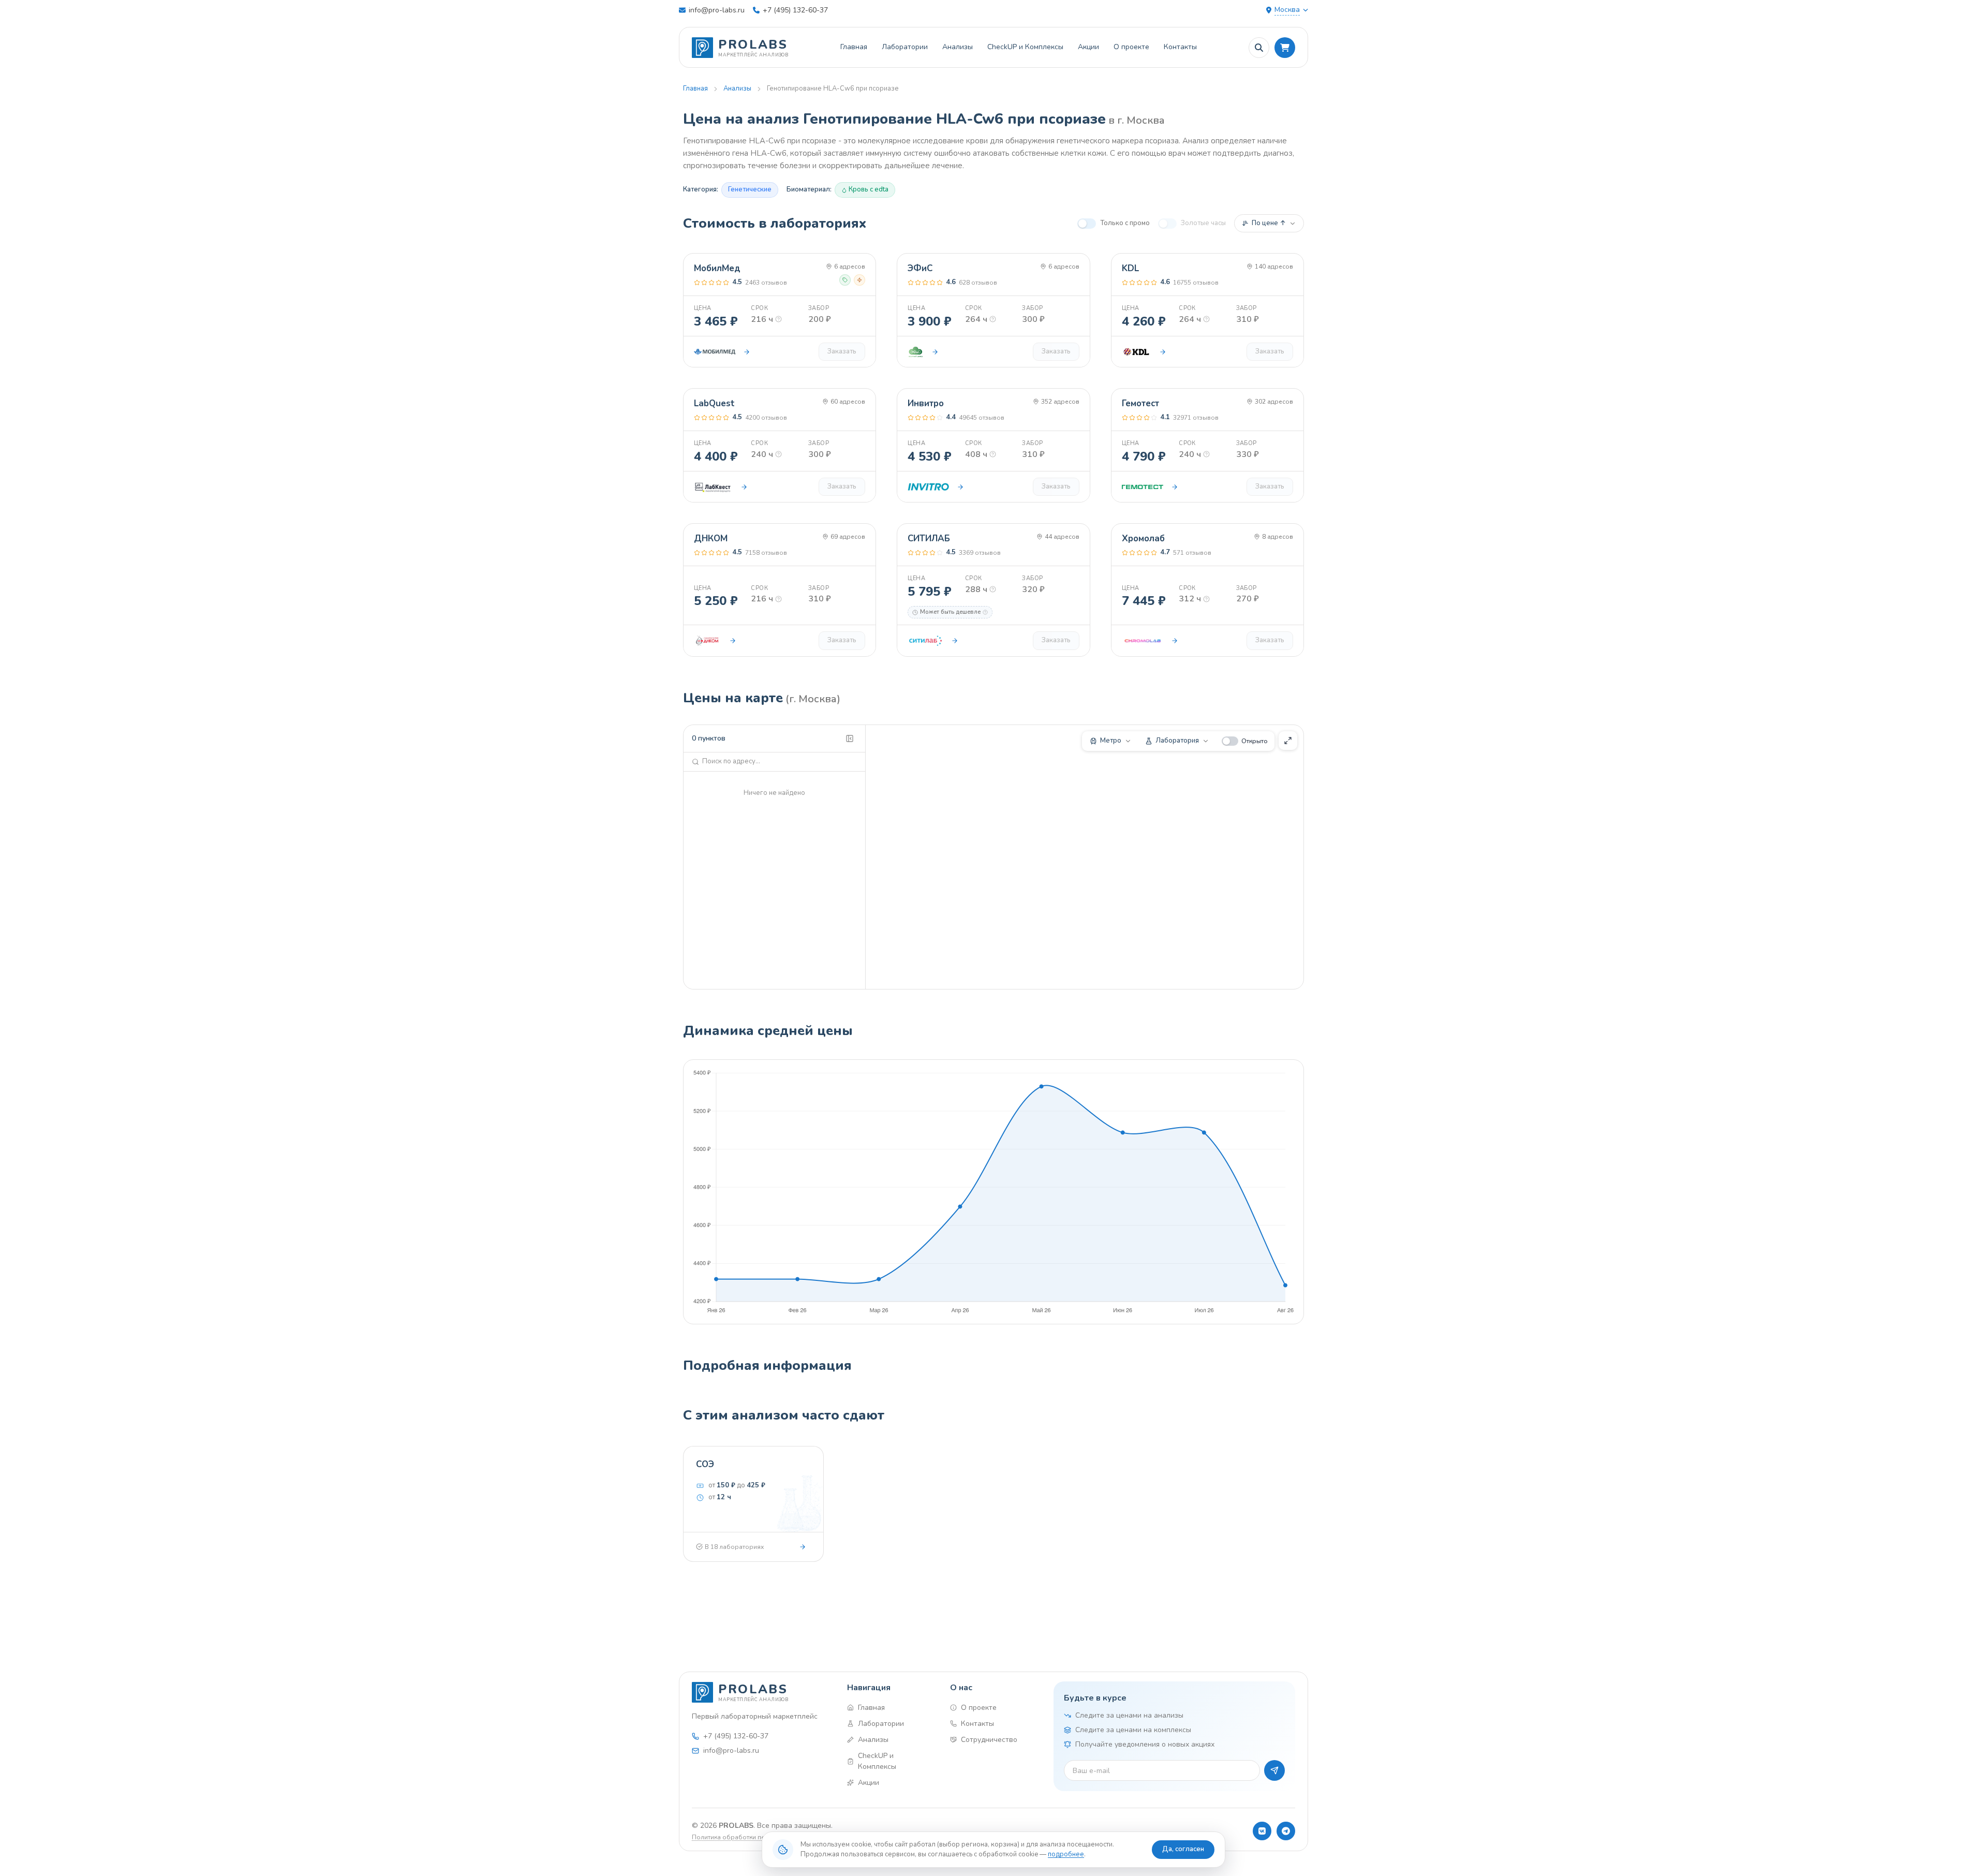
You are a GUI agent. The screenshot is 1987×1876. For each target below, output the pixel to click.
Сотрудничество (989, 1740)
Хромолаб (1143, 538)
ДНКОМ (711, 538)
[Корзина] (1285, 48)
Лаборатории (905, 47)
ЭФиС (920, 268)
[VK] (1262, 1831)
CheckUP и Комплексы (1025, 47)
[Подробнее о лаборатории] (747, 352)
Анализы (958, 47)
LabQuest (714, 403)
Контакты (1180, 47)
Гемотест (1140, 403)
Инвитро (926, 403)
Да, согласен (1183, 1849)
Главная (854, 47)
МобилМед (717, 268)
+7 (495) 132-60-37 (795, 10)
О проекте (1131, 47)
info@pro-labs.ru (717, 10)
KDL (1130, 268)
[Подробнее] (803, 1547)
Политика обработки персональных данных (759, 1837)
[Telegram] (1286, 1831)
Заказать (842, 351)
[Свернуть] (850, 738)
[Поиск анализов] (1259, 48)
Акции (1088, 47)
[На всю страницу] (1288, 741)
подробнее (1066, 1854)
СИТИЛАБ (929, 538)
